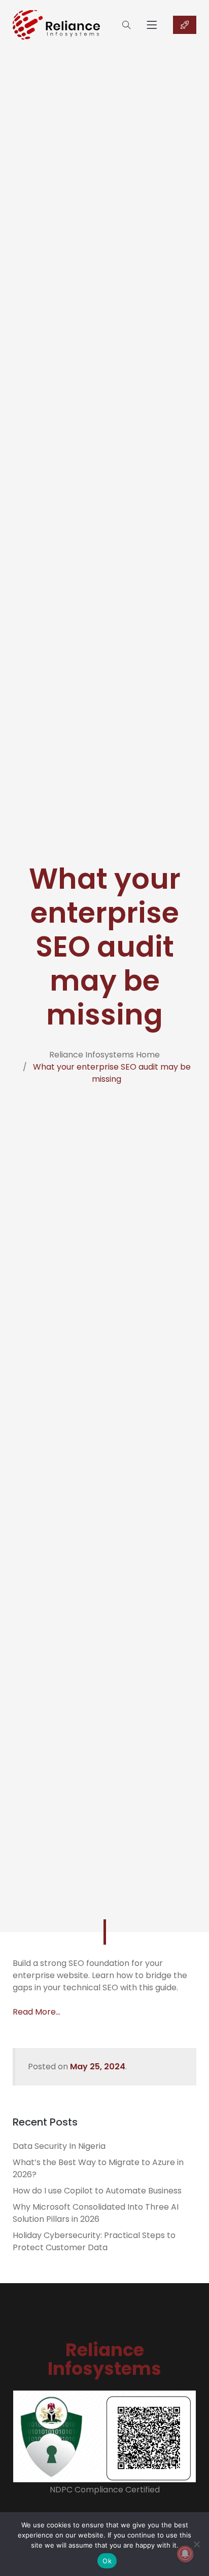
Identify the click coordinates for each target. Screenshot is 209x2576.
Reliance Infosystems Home (104, 1055)
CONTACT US (185, 25)
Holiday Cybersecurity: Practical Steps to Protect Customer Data (94, 2241)
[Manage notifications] (185, 2554)
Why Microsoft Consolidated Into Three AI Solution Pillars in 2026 (96, 2213)
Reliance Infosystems (104, 2359)
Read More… (37, 2012)
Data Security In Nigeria (59, 2146)
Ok (107, 2561)
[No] (196, 2544)
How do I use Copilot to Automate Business (97, 2191)
